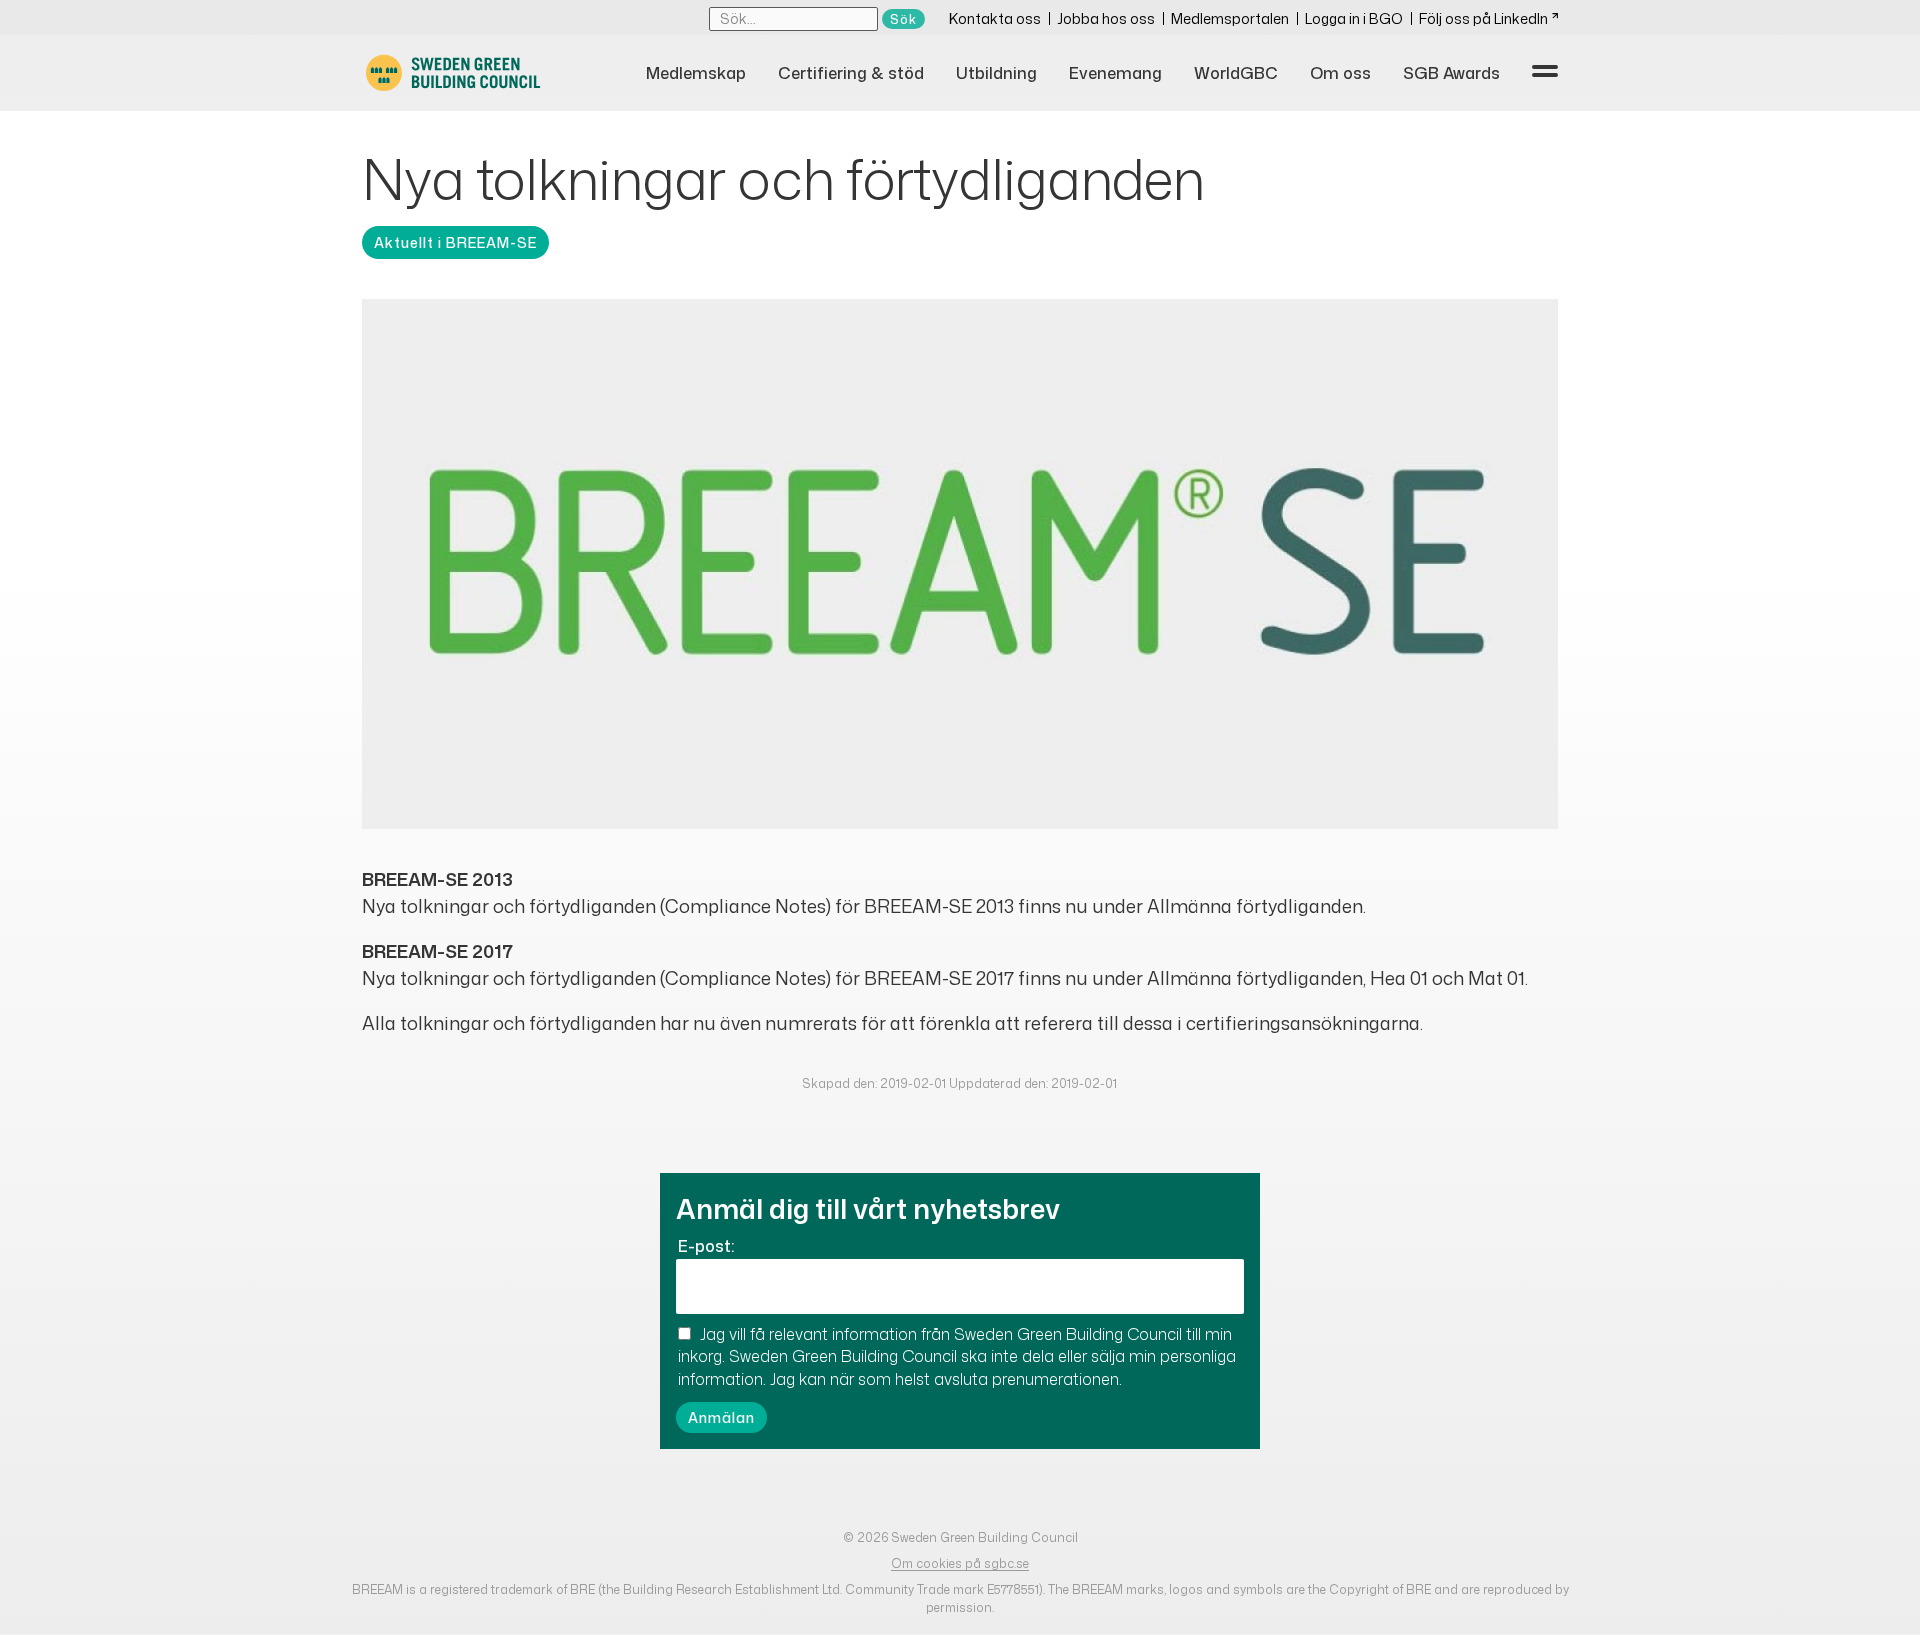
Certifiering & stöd (851, 73)
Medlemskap (696, 73)
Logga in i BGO (1354, 18)
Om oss (1340, 73)
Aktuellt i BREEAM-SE (455, 242)
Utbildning (996, 73)
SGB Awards (1451, 73)
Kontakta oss (995, 18)
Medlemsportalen (1230, 18)
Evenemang (1115, 73)
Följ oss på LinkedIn (1483, 18)
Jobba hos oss (1106, 18)
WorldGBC (1236, 73)
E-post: (706, 1246)
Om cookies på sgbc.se (960, 1563)
